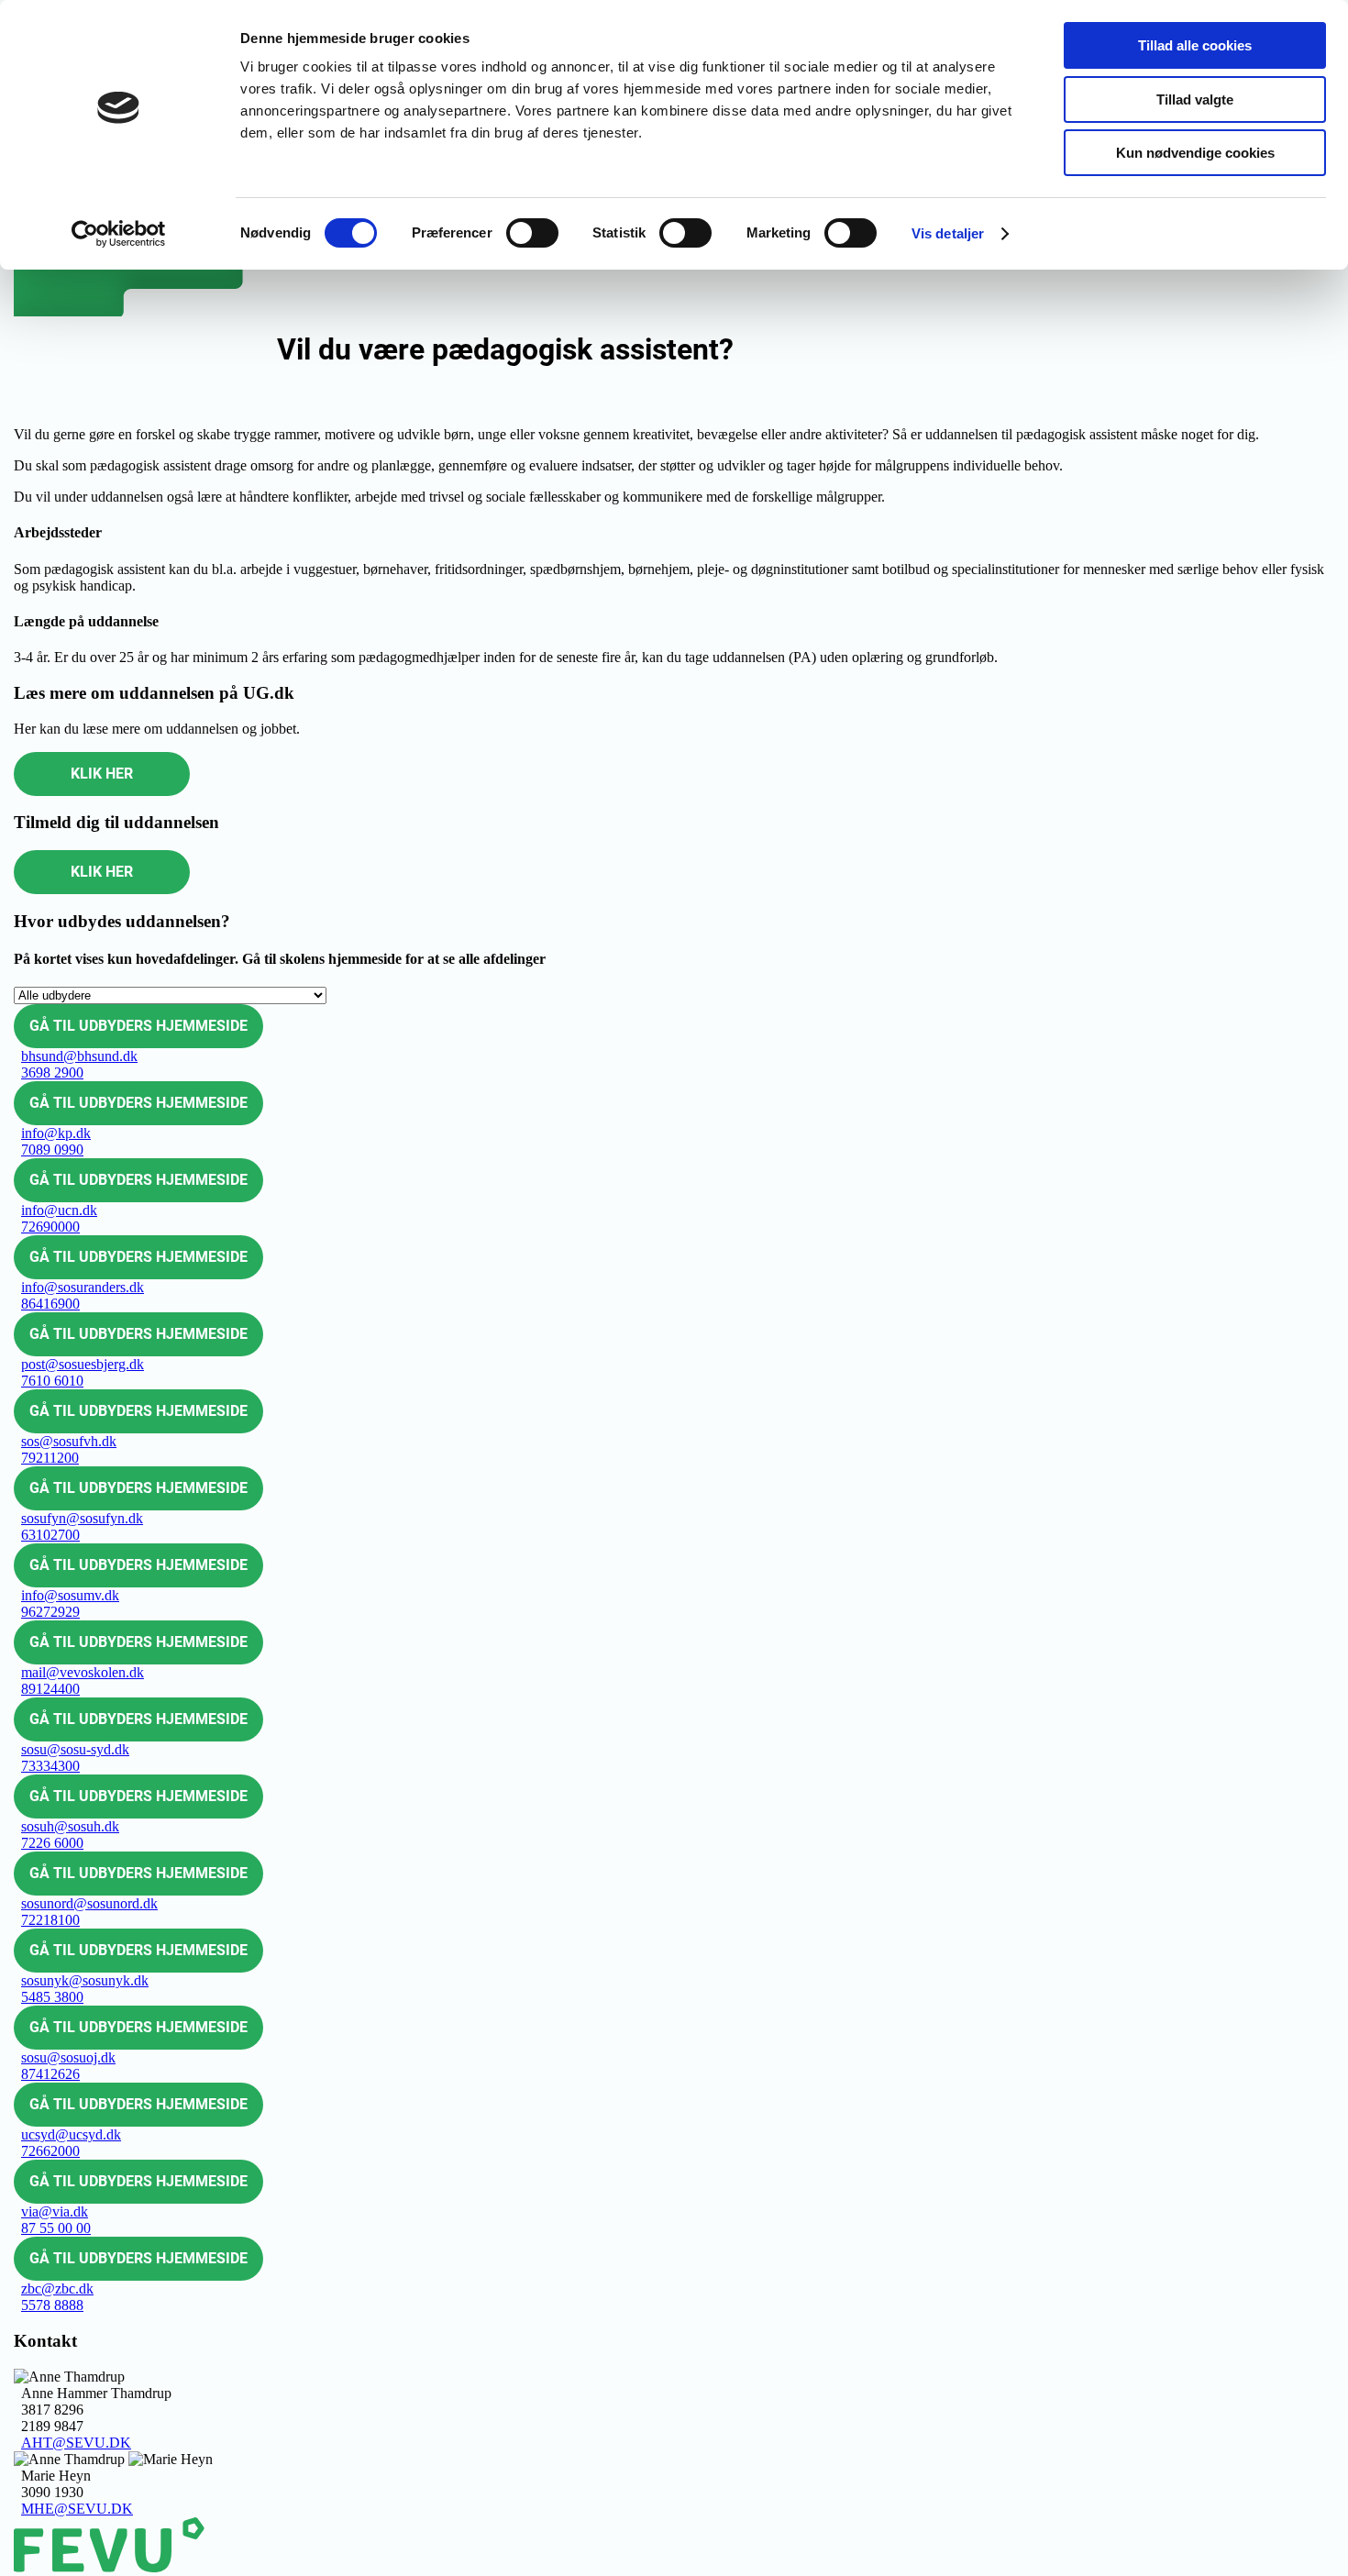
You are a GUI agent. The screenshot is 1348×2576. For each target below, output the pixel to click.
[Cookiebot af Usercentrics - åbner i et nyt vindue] (119, 234)
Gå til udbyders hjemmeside (138, 1026)
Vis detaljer (948, 233)
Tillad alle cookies (1195, 45)
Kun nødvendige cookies (1195, 153)
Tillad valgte (1195, 100)
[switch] (532, 233)
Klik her (102, 774)
